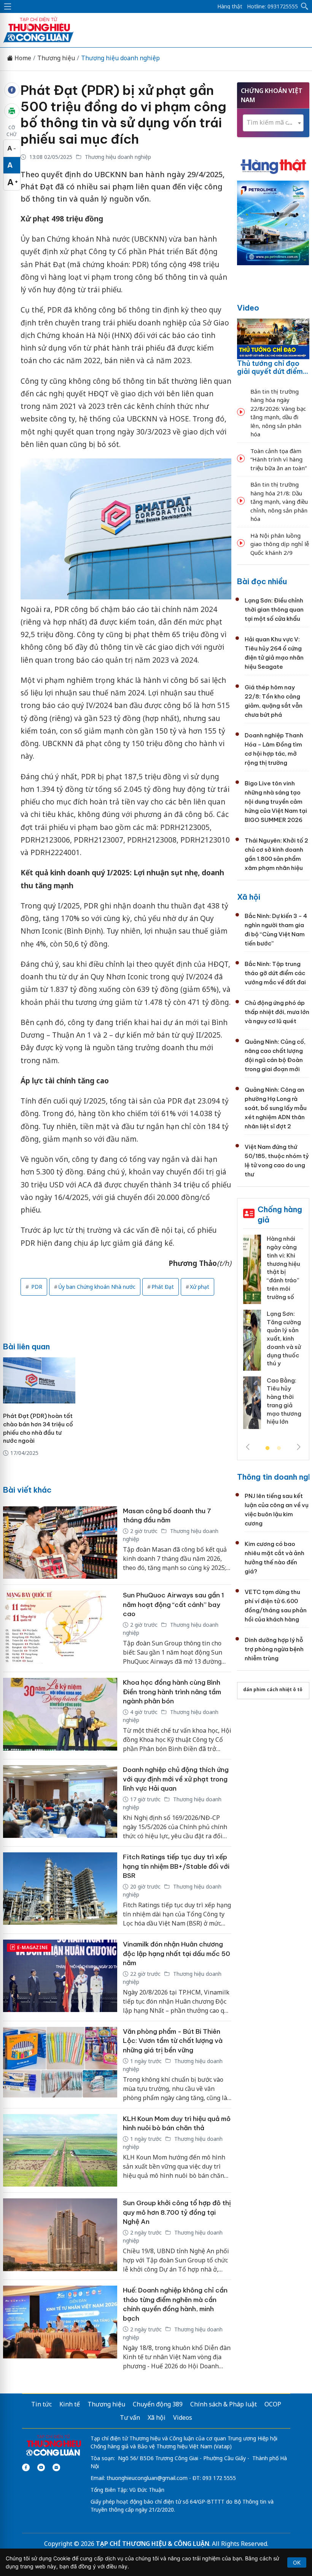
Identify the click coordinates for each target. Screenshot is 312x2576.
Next (299, 1447)
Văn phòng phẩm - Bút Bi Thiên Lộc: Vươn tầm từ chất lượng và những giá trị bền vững (173, 2041)
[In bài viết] (12, 111)
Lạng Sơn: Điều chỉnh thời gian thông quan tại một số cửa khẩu (274, 610)
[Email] (56, 2467)
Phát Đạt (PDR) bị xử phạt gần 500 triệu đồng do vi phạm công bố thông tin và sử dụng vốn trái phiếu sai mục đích (123, 115)
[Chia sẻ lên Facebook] (12, 90)
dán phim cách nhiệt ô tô (273, 1689)
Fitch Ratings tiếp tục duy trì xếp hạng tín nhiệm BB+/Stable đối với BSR (176, 1866)
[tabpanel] (273, 1334)
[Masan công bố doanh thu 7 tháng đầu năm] (60, 1543)
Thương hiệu (56, 58)
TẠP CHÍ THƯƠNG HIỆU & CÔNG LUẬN (153, 2544)
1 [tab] (267, 1448)
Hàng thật (230, 6)
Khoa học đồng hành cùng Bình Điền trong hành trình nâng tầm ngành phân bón (172, 1692)
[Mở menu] (8, 6)
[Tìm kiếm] (305, 6)
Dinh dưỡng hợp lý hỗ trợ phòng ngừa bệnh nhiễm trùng (274, 1649)
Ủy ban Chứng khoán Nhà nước (97, 1287)
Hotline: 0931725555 (272, 6)
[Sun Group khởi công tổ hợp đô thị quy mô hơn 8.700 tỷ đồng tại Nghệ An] (60, 2236)
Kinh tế (70, 2404)
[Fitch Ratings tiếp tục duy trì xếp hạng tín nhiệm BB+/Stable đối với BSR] (60, 1890)
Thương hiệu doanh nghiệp (120, 58)
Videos (183, 2417)
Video (248, 308)
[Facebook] (26, 2467)
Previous (248, 1447)
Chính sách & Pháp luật (224, 2404)
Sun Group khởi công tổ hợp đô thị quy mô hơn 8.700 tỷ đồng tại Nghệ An (177, 2212)
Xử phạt (200, 1287)
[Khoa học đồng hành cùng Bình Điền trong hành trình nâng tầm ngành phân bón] (60, 1716)
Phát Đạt (163, 1287)
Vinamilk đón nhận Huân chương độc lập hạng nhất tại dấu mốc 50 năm (177, 1954)
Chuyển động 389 (158, 2404)
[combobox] (273, 123)
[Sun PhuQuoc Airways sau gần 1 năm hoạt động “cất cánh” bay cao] (60, 1628)
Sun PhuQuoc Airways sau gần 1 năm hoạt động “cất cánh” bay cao (174, 1604)
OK (297, 2562)
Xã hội (249, 897)
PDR (36, 1287)
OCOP (273, 2404)
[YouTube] (41, 2467)
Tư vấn (130, 2417)
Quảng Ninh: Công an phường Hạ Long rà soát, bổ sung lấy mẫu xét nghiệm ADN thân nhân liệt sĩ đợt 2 (276, 1108)
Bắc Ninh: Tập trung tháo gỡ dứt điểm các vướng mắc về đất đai (275, 973)
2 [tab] (279, 1448)
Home (22, 58)
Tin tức (41, 2404)
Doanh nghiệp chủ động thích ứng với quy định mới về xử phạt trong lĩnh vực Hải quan (176, 1779)
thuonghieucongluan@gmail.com (147, 2478)
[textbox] (273, 123)
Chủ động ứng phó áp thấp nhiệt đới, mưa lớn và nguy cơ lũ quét (277, 1012)
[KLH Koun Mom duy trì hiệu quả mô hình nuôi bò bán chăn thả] (60, 2151)
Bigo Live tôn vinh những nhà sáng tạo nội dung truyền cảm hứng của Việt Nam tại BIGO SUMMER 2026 (276, 802)
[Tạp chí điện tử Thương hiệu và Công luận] (53, 2445)
